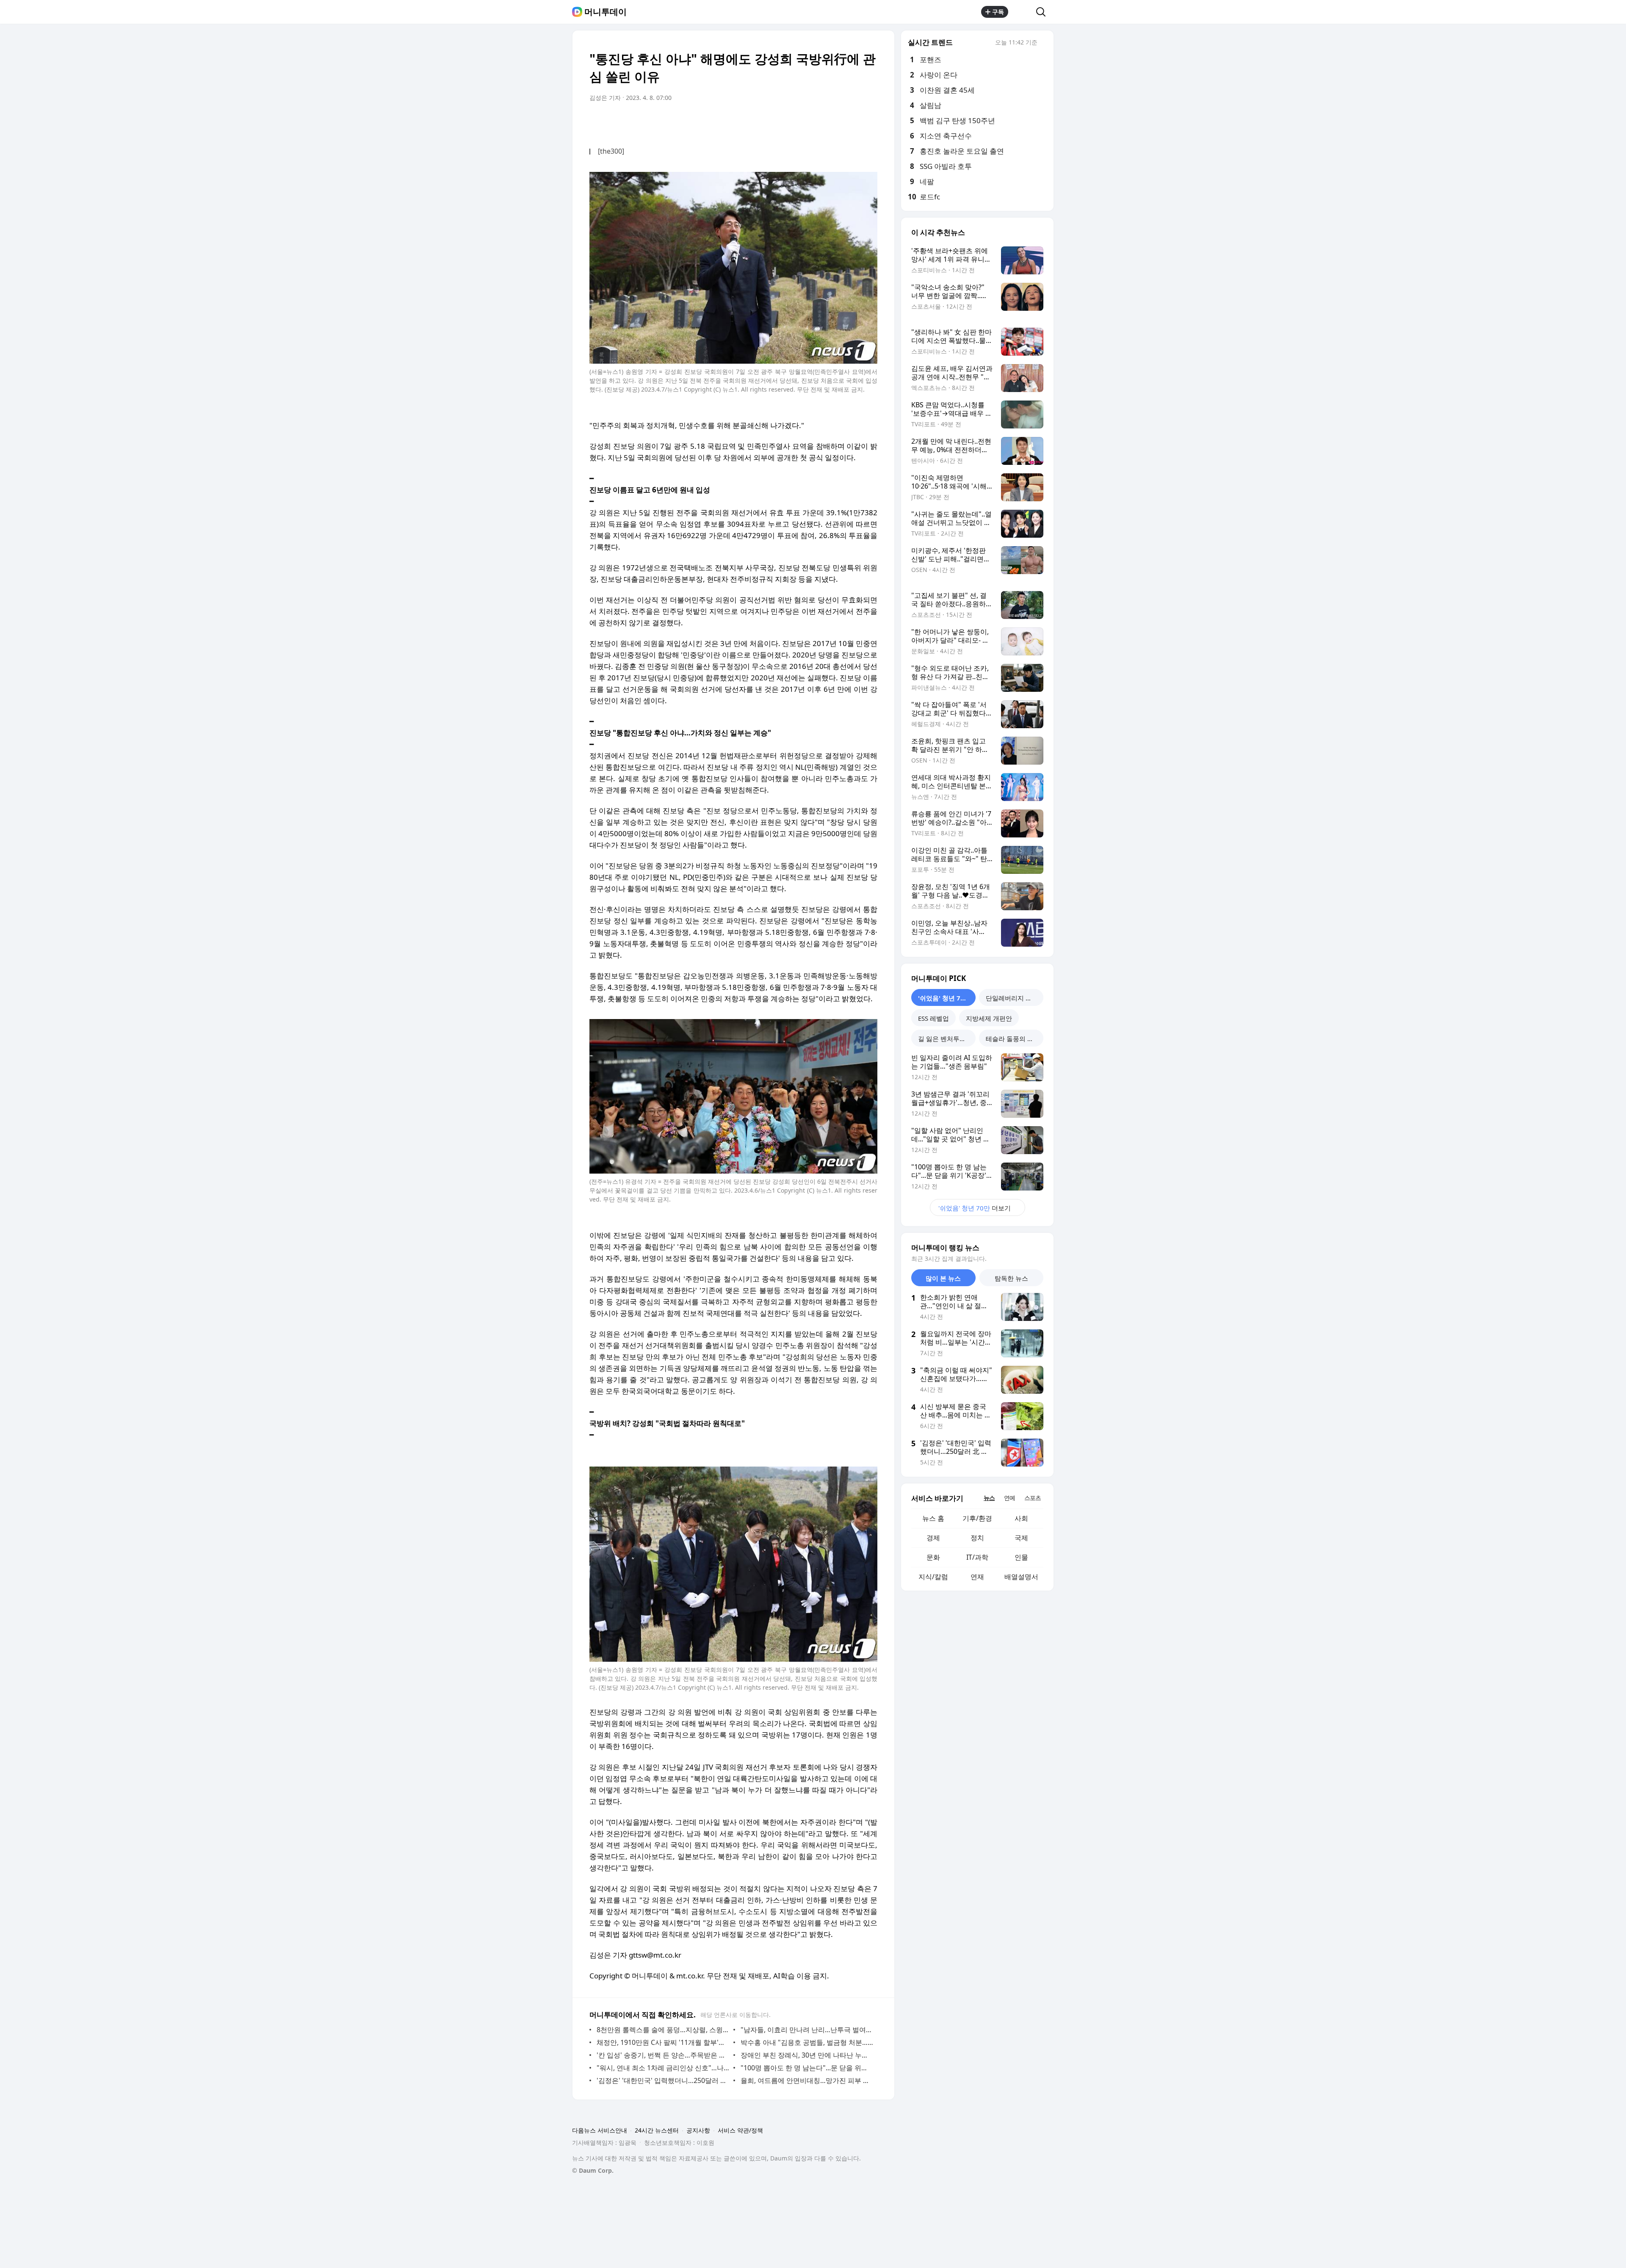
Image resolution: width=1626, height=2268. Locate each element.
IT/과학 (977, 1557)
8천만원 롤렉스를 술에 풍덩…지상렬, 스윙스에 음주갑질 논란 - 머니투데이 (663, 2030)
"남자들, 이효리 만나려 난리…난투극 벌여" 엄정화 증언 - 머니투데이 (807, 2030)
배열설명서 (1021, 1577)
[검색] (1044, 12)
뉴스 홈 (933, 1518)
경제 (933, 1538)
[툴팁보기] (1043, 43)
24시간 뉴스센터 (657, 2130)
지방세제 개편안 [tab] (989, 1018)
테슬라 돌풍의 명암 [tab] (1013, 1039)
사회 (1021, 1518)
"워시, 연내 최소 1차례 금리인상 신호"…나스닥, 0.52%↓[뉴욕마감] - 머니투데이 (663, 2068)
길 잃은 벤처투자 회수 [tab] (947, 1039)
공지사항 (698, 2130)
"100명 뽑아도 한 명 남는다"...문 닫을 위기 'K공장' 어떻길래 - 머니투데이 (807, 2068)
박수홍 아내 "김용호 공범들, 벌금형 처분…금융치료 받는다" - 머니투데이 (807, 2042)
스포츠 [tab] (1033, 1498)
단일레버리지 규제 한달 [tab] (1015, 998)
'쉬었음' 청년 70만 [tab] (944, 998)
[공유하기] (1022, 12)
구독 (998, 12)
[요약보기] (801, 122)
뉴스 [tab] (989, 1498)
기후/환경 (977, 1518)
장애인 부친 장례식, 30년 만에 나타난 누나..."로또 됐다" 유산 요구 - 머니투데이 (807, 2055)
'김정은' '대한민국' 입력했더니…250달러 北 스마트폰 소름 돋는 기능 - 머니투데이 (663, 2080)
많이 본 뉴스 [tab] (943, 1278)
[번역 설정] (835, 122)
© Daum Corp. (593, 2170)
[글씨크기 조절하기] (852, 122)
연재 (977, 1577)
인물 (1021, 1557)
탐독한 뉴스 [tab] (1011, 1278)
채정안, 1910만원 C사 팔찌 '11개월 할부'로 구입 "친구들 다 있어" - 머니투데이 (663, 2042)
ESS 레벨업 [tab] (933, 1018)
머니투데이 (606, 12)
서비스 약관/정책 (740, 2130)
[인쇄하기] (869, 122)
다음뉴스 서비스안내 (600, 2130)
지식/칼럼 (933, 1577)
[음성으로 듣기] (818, 122)
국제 (1021, 1538)
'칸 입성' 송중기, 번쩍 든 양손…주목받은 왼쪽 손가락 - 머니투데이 (663, 2055)
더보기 (975, 1208)
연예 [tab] (1009, 1498)
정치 (977, 1538)
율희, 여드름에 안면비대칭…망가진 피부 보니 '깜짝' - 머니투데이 (807, 2080)
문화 (933, 1557)
